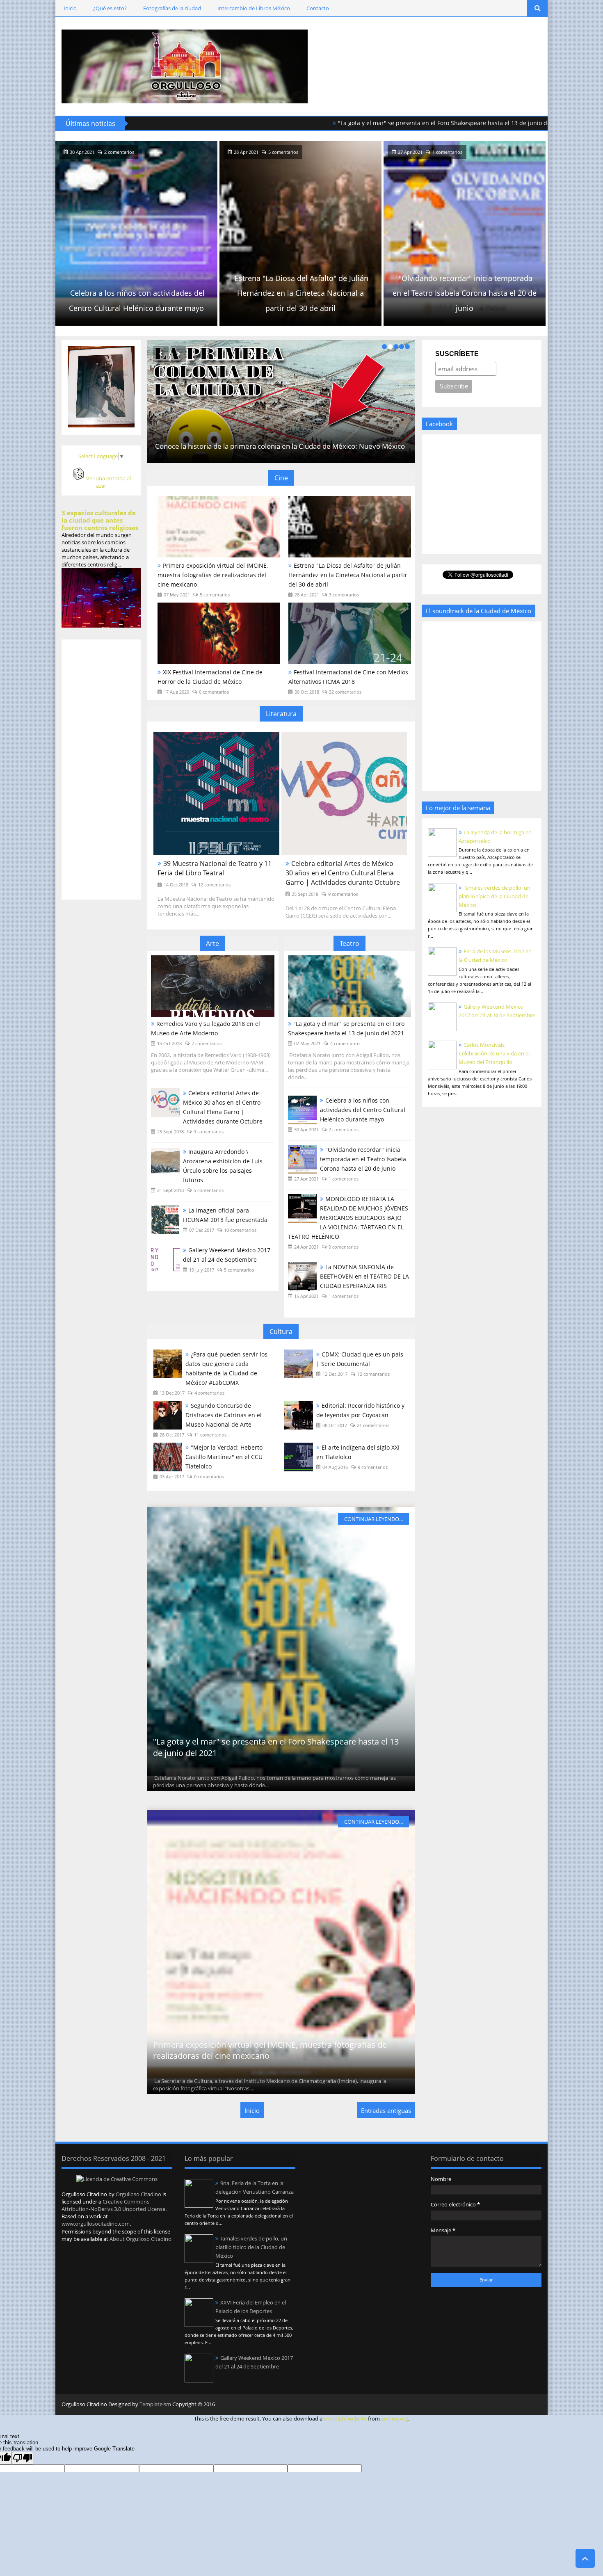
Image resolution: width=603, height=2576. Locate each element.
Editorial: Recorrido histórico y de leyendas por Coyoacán (360, 1410)
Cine (281, 478)
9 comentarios (343, 894)
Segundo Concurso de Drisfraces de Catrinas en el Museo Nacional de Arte (224, 1415)
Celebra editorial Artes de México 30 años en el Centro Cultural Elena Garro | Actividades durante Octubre (343, 873)
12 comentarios (214, 885)
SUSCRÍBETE (457, 354)
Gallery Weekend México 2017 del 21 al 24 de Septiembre (227, 1255)
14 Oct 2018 (176, 885)
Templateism (155, 2404)
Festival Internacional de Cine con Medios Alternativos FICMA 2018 (348, 677)
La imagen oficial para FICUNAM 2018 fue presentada (225, 1215)
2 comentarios (344, 1129)
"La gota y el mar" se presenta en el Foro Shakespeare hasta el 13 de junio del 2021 (360, 123)
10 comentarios (240, 1230)
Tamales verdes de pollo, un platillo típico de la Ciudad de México (495, 896)
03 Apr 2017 (172, 1476)
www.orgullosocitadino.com (96, 2224)
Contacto (318, 8)
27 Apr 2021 (249, 152)
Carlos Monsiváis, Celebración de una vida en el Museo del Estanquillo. (494, 1053)
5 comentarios (122, 152)
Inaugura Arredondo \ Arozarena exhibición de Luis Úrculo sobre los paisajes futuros (223, 1166)
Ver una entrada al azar (108, 482)
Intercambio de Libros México (254, 8)
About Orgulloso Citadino (140, 2239)
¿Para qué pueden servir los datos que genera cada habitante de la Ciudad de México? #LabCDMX (226, 1368)
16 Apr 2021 (306, 1296)
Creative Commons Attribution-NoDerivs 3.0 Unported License (113, 2205)
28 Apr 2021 (85, 152)
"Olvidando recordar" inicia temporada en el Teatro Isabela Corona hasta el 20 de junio (304, 293)
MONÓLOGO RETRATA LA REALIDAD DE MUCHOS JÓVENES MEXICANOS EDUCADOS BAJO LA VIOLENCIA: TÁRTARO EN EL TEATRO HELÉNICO (468, 285)
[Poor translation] (23, 2458)
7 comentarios (207, 1043)
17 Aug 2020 (176, 692)
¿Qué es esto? (110, 8)
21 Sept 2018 (170, 1190)
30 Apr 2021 (306, 1129)
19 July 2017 (202, 1270)
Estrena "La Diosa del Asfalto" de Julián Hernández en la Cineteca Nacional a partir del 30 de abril (141, 293)
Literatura (281, 714)
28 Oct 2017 (172, 1435)
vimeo (535, 2405)
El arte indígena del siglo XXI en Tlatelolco (358, 1452)
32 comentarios (345, 692)
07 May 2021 (177, 595)
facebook (495, 2405)
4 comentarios (345, 1043)
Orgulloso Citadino (138, 2194)
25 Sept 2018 (305, 894)
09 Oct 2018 (307, 692)
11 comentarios (210, 1435)
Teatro (349, 943)
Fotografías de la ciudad (172, 8)
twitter (481, 2405)
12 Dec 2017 (335, 1374)
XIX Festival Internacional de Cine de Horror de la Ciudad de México (210, 677)
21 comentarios (373, 1425)
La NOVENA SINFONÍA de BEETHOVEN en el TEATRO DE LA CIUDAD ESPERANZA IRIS (364, 1276)
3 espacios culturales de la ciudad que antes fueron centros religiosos (100, 520)
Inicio (70, 8)
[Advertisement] (443, 66)
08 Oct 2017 (335, 1425)
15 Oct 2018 (169, 1043)
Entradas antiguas (386, 2110)
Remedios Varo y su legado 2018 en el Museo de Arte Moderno (206, 1028)
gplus (508, 2405)
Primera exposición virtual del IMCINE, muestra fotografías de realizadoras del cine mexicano (213, 575)
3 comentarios (344, 595)
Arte (212, 943)
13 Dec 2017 (172, 1393)
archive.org (395, 2418)
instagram (522, 2405)
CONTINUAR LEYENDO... (373, 1519)
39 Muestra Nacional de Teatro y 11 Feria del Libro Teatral (215, 868)
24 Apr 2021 (413, 152)
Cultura (281, 1331)
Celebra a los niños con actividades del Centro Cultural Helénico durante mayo (363, 1110)
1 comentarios (287, 152)
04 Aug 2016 (335, 1467)
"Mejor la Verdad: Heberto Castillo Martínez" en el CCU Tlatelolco (224, 1457)
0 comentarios (451, 152)
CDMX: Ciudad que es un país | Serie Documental (280, 446)
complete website (345, 2418)
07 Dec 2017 (202, 1230)
